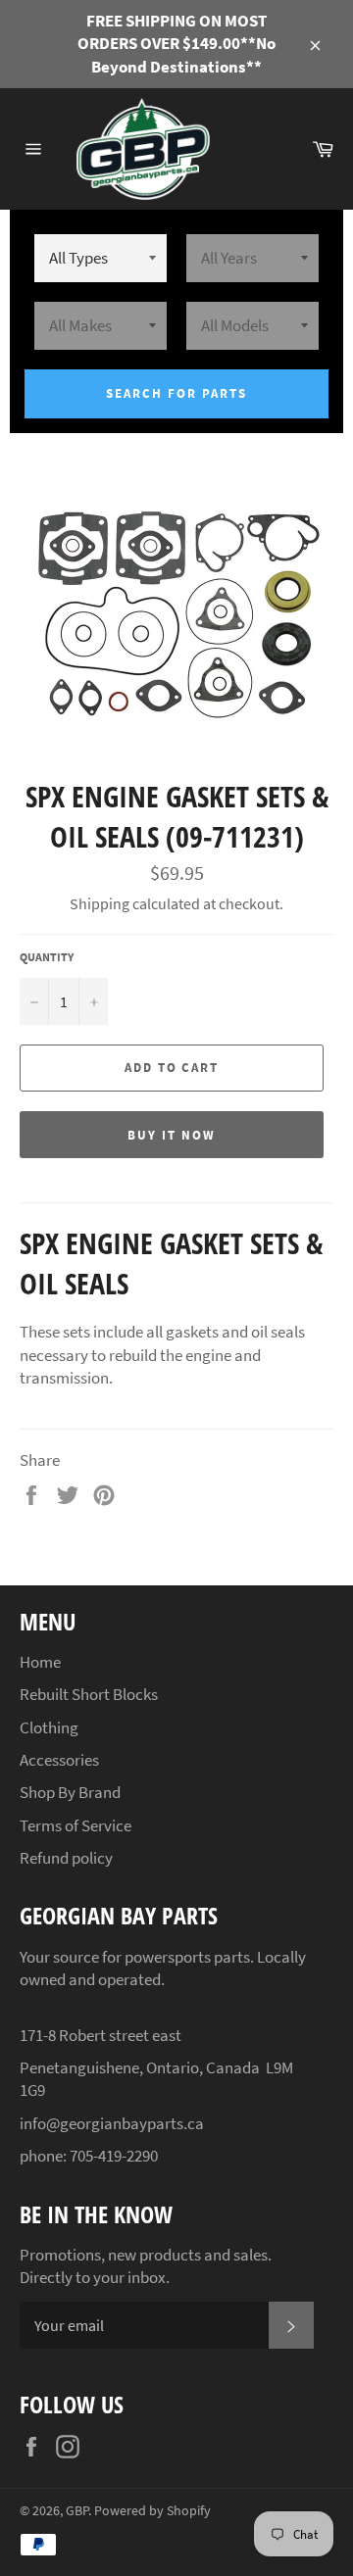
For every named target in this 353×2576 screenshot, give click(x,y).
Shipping (100, 903)
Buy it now (172, 1135)
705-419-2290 (114, 2156)
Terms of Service (76, 1825)
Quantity (47, 957)
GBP (77, 2511)
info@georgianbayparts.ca (112, 2123)
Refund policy (66, 1858)
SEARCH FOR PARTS (176, 393)
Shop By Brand (70, 1792)
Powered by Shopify (152, 2511)
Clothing (49, 1727)
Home (40, 1662)
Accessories (59, 1760)
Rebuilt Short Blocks (89, 1694)
